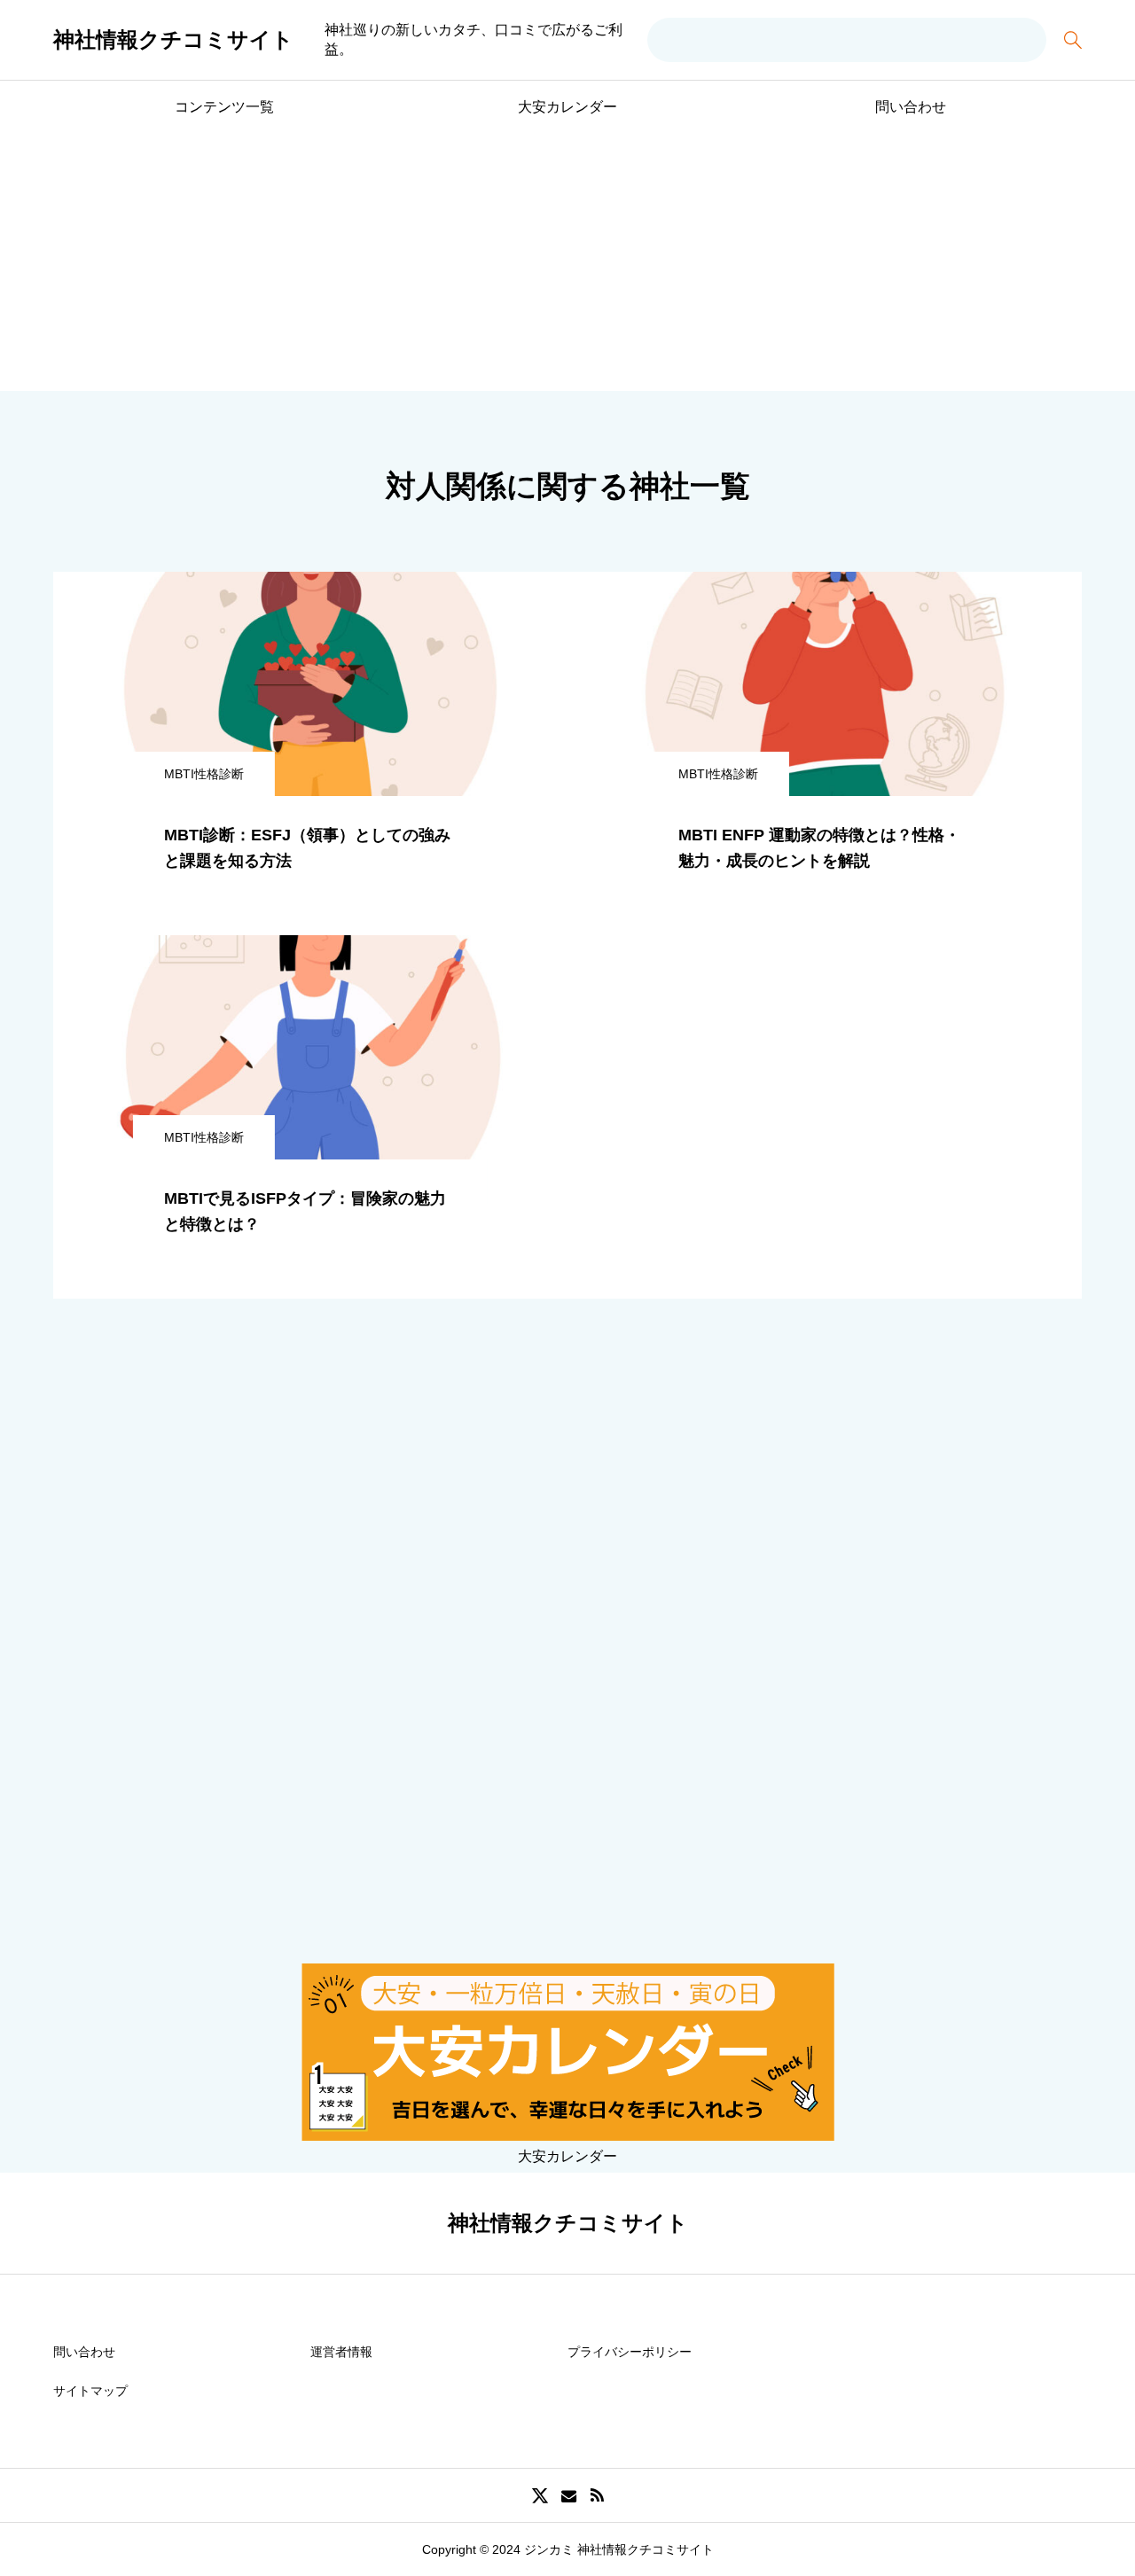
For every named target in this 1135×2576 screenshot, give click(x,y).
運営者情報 (341, 2352)
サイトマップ (90, 2391)
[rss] (597, 2496)
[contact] (569, 2496)
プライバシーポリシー (630, 2352)
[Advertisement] (567, 267)
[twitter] (540, 2495)
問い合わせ (911, 107)
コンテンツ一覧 (224, 107)
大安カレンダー (567, 107)
